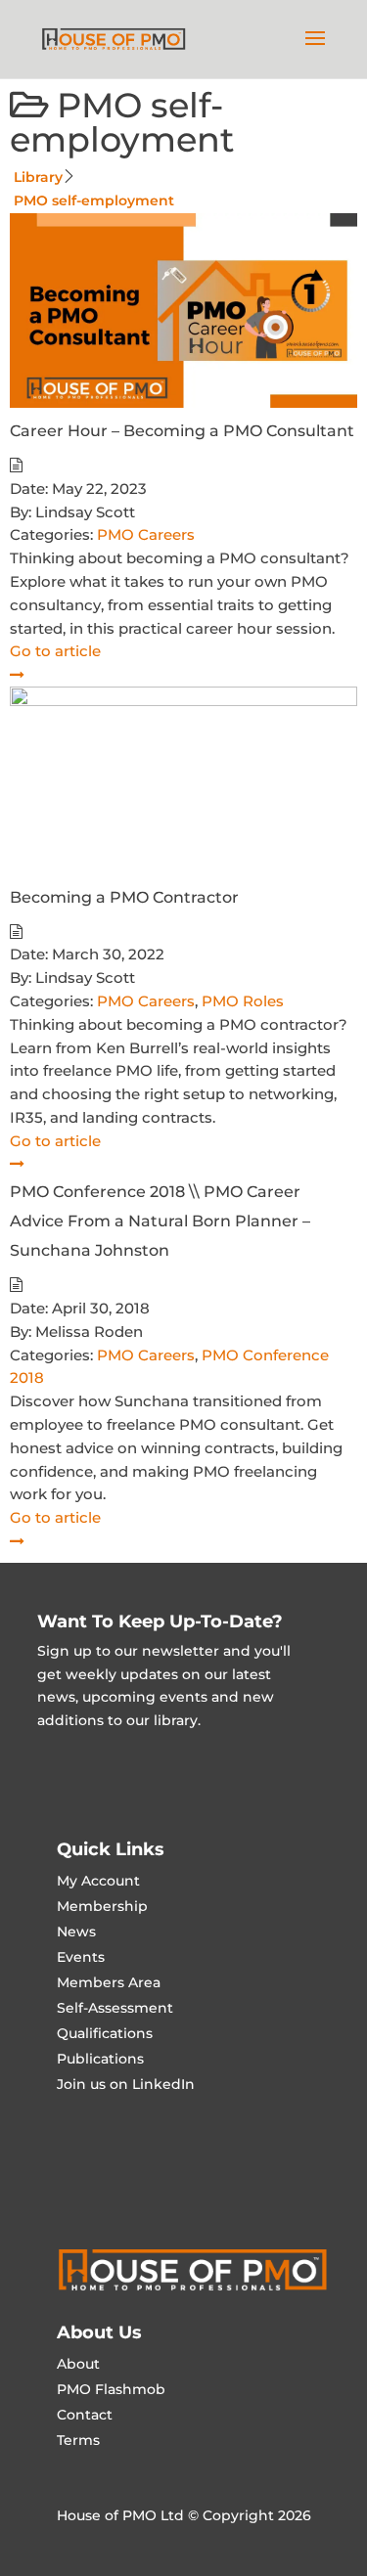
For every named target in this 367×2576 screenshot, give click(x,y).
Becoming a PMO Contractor (124, 897)
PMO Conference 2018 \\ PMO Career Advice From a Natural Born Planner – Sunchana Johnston (160, 1221)
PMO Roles (243, 1001)
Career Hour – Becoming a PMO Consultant (182, 431)
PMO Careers (146, 534)
